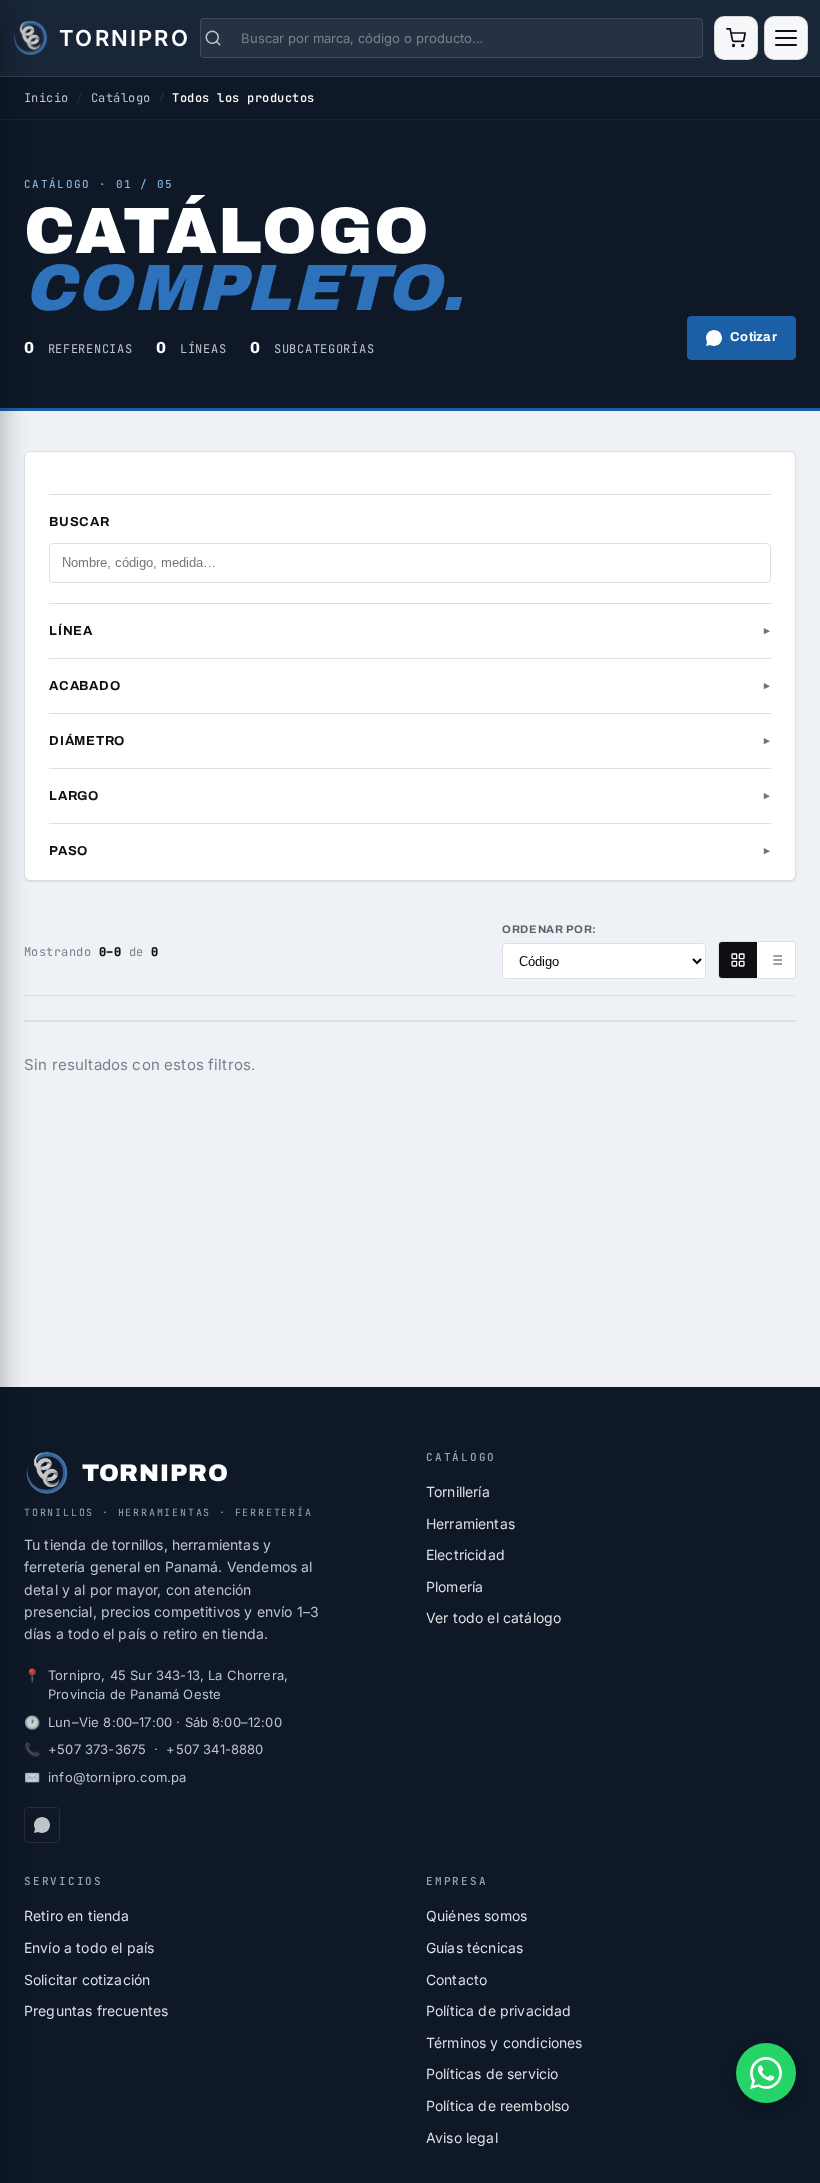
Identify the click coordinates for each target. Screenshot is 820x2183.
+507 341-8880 (214, 1749)
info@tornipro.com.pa (117, 1777)
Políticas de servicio (492, 2073)
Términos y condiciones (504, 2042)
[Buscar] (221, 38)
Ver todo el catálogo (493, 1617)
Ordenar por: (549, 929)
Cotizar (753, 337)
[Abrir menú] (786, 38)
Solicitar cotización (87, 1979)
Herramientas (470, 1523)
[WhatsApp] (42, 1825)
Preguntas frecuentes (96, 2010)
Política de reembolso (497, 2105)
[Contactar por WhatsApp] (766, 2073)
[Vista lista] (776, 960)
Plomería (454, 1586)
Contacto (456, 1979)
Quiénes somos (476, 1915)
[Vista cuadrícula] (738, 960)
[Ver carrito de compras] (736, 38)
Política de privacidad (499, 2010)
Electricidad (465, 1554)
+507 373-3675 (97, 1749)
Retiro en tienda (77, 1915)
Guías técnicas (474, 1947)
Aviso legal (462, 2137)
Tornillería (458, 1491)
